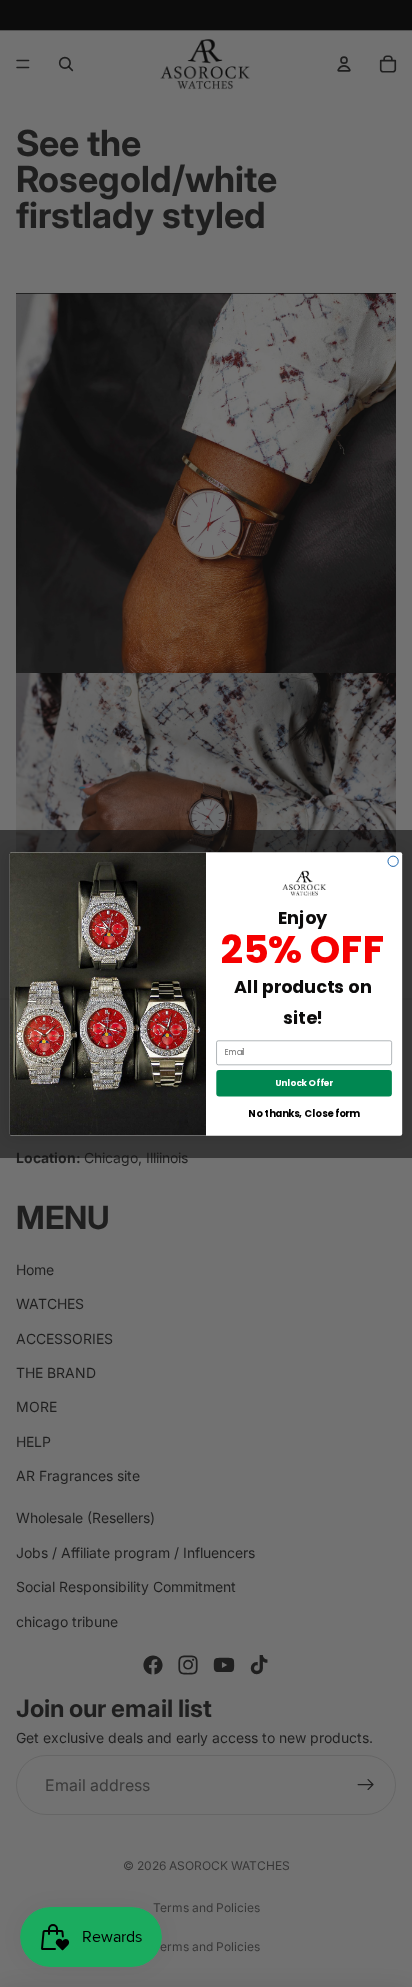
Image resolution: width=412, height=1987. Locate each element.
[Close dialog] (393, 861)
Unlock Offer (304, 1082)
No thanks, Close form (303, 1113)
